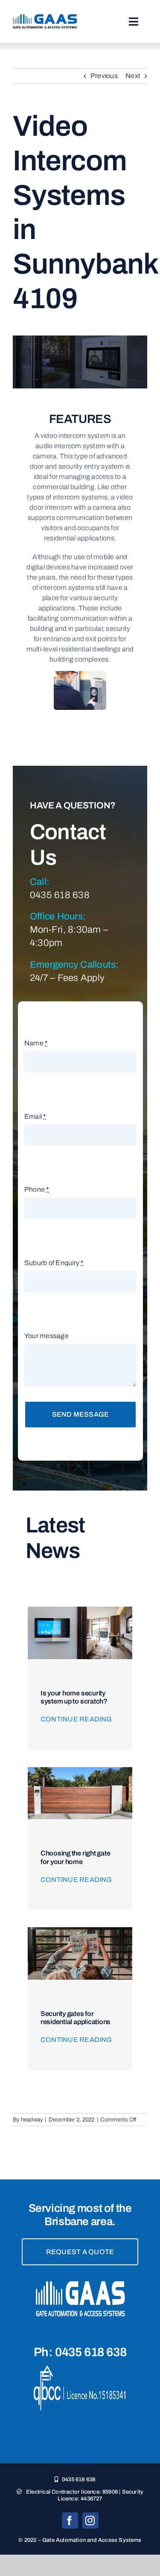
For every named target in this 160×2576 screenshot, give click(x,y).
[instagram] (90, 2521)
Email (35, 1116)
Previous (104, 76)
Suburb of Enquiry (54, 1263)
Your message (47, 1336)
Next (133, 76)
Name (36, 1043)
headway (32, 2120)
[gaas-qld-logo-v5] (45, 17)
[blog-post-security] (80, 1930)
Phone (37, 1189)
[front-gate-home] (80, 1770)
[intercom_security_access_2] (80, 1610)
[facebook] (70, 2521)
